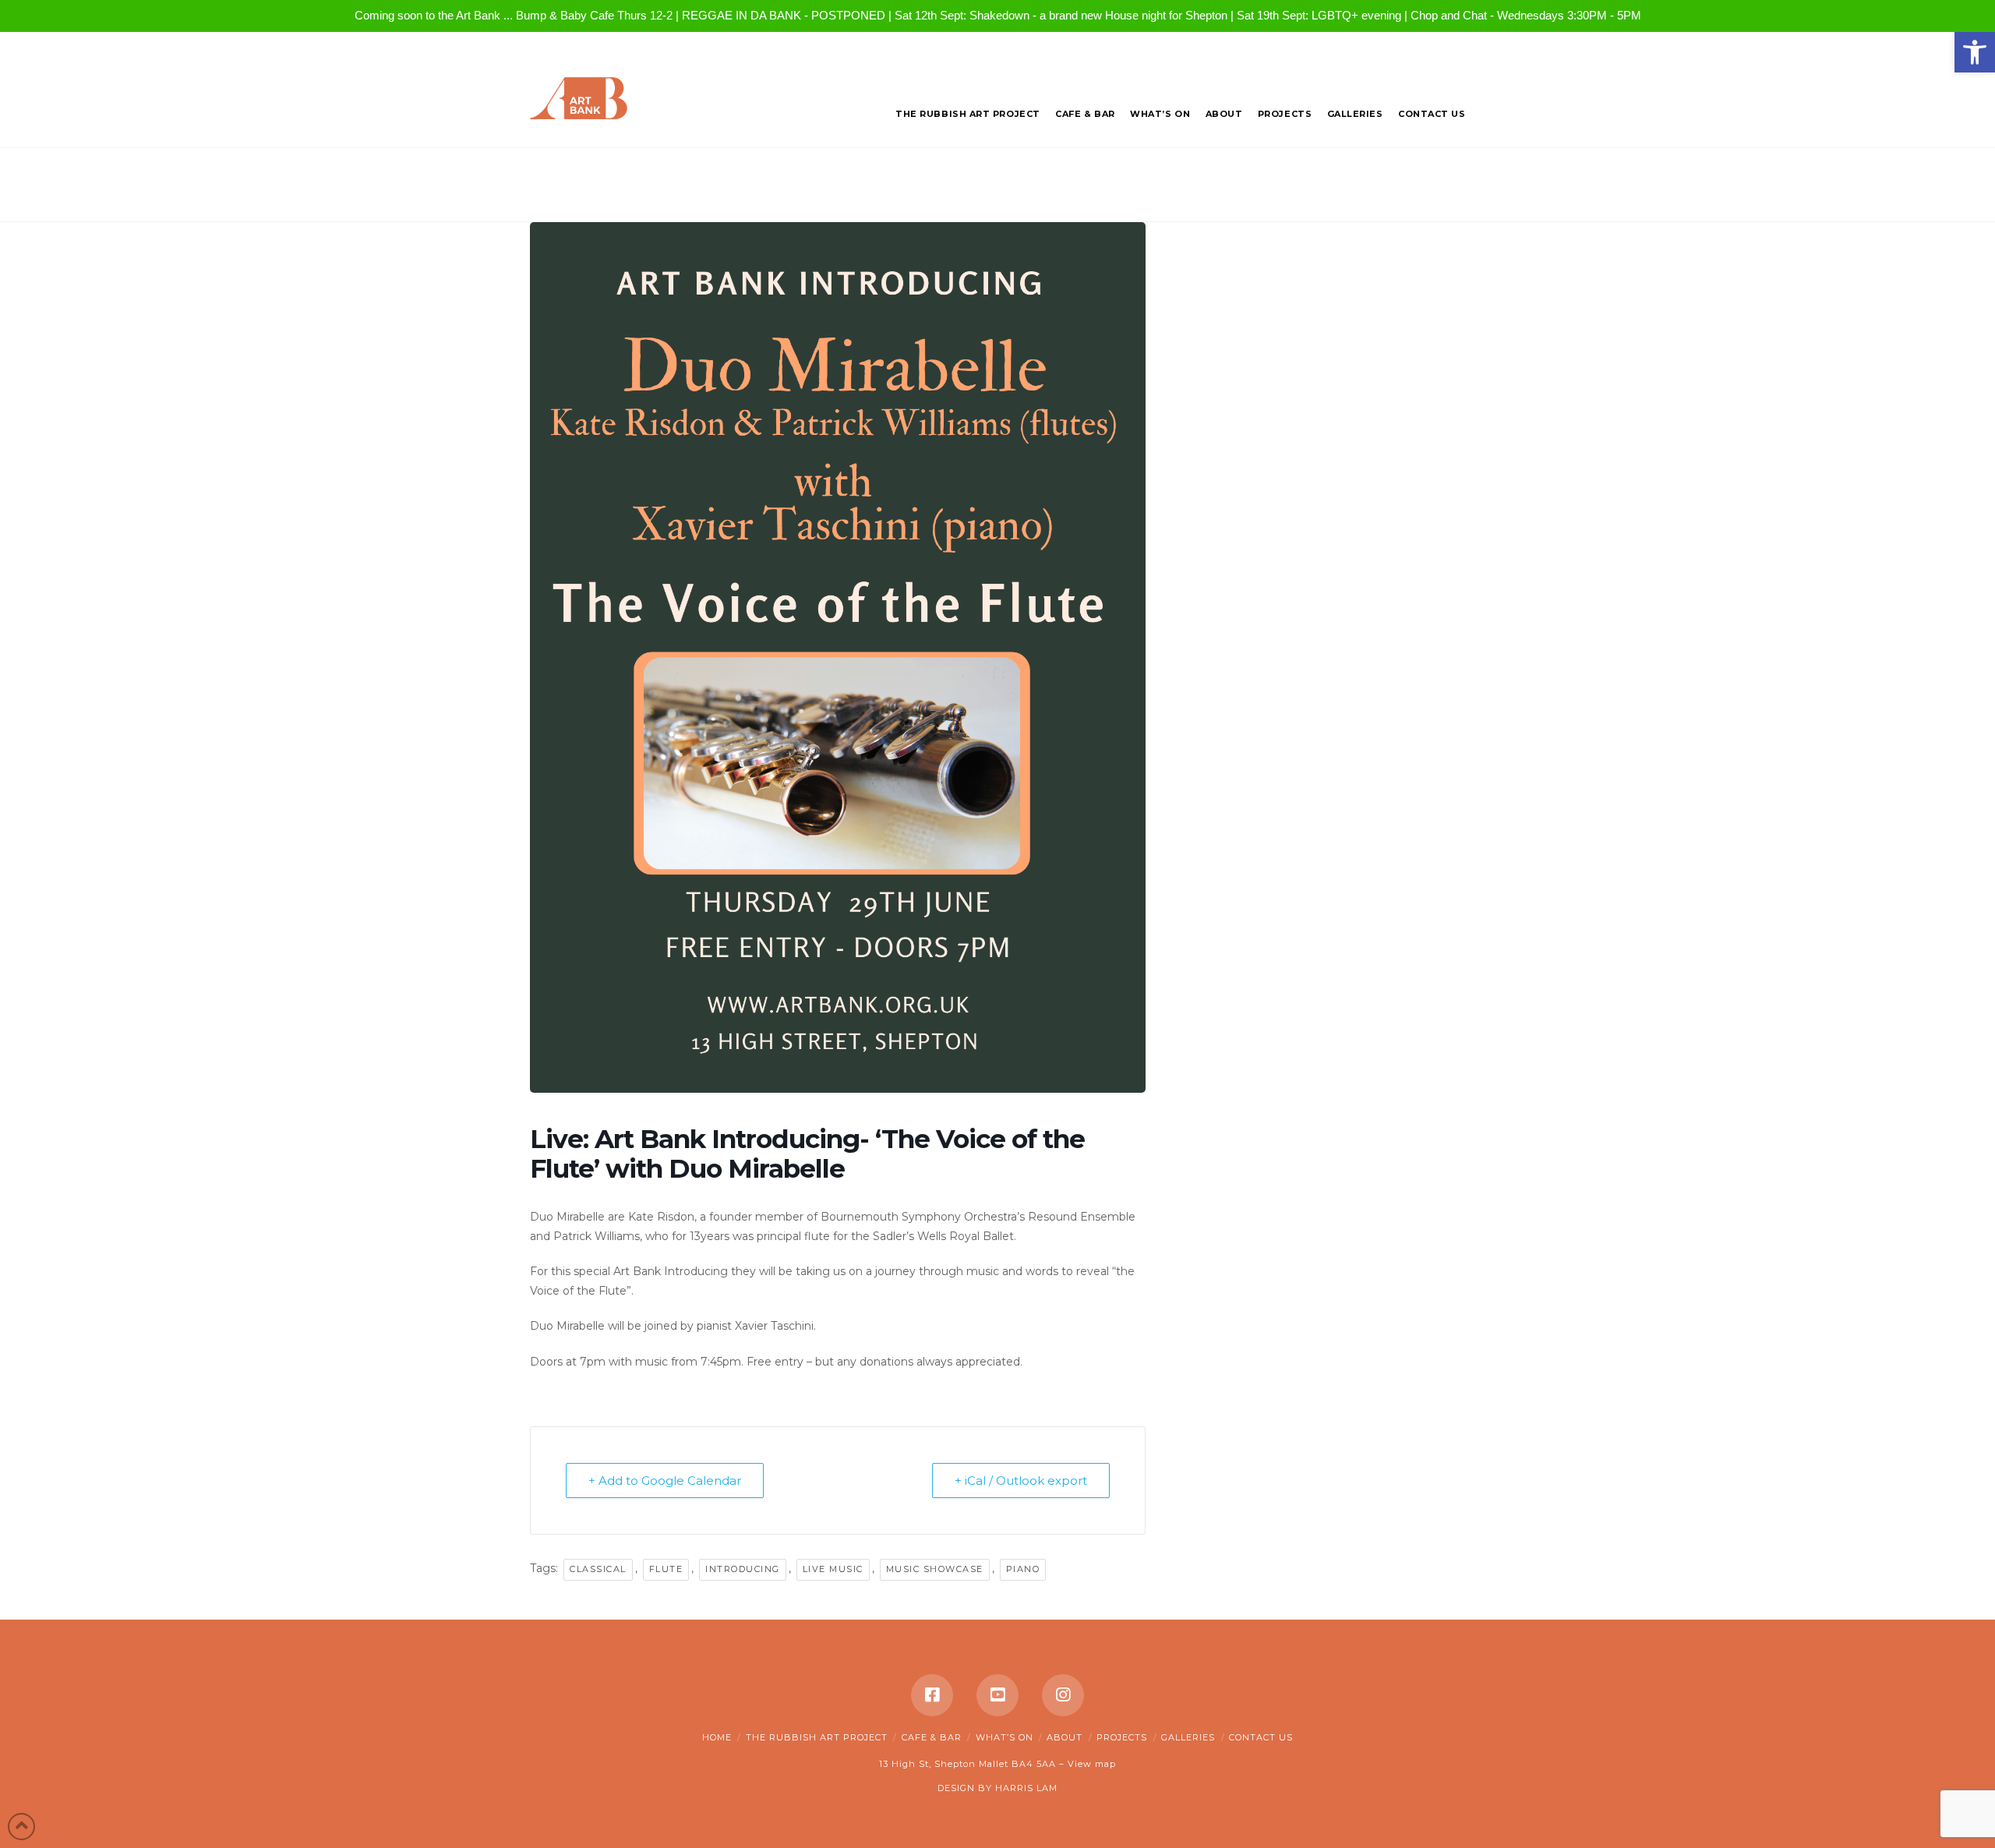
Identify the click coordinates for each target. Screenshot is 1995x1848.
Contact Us (1261, 1737)
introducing (743, 1569)
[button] (1975, 52)
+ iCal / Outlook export (1021, 1481)
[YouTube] (997, 1695)
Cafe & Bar (932, 1737)
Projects (1122, 1737)
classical (598, 1569)
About (1065, 1737)
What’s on (1005, 1737)
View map (1092, 1764)
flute (666, 1569)
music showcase (935, 1569)
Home (717, 1737)
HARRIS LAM (1026, 1788)
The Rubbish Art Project (817, 1737)
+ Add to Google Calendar (665, 1481)
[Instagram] (1063, 1695)
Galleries (1188, 1737)
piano (1023, 1569)
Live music (833, 1569)
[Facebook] (932, 1695)
